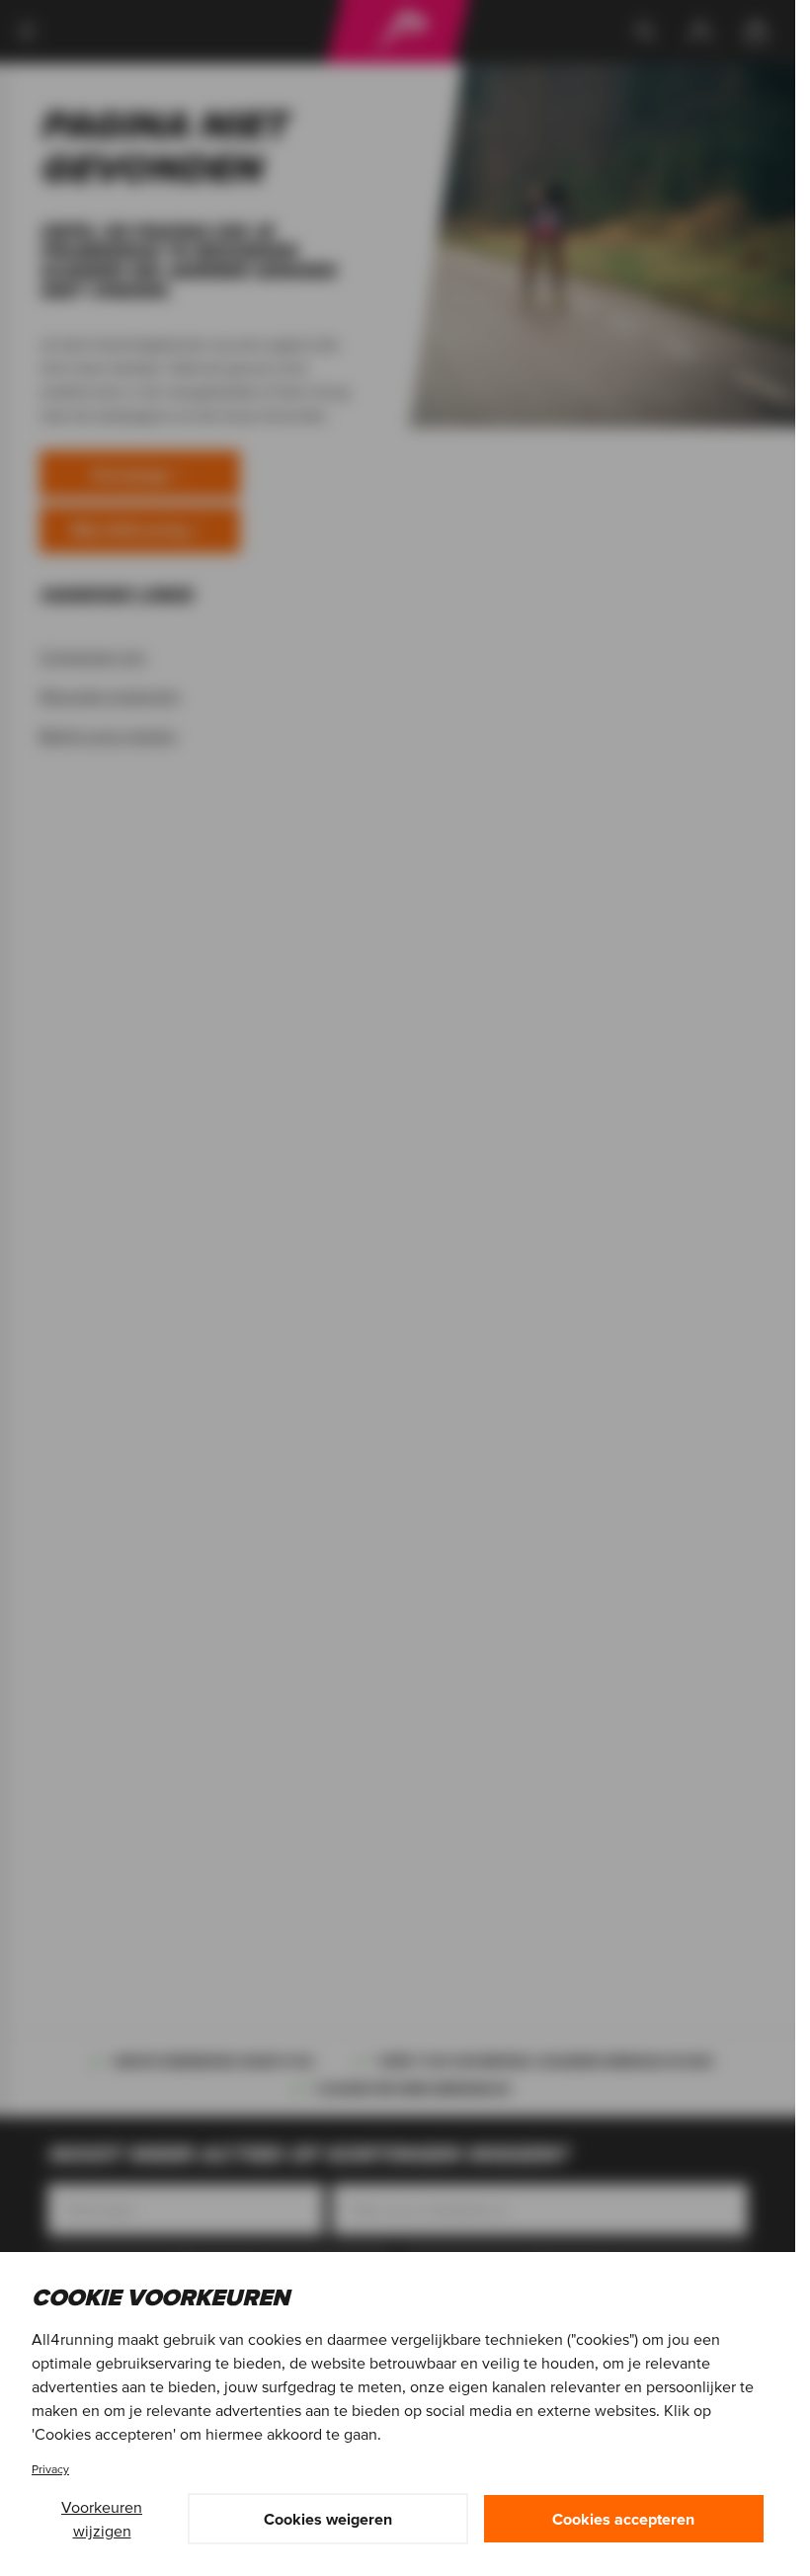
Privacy (50, 2469)
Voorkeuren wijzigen (102, 2519)
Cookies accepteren (623, 2519)
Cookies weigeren (328, 2519)
